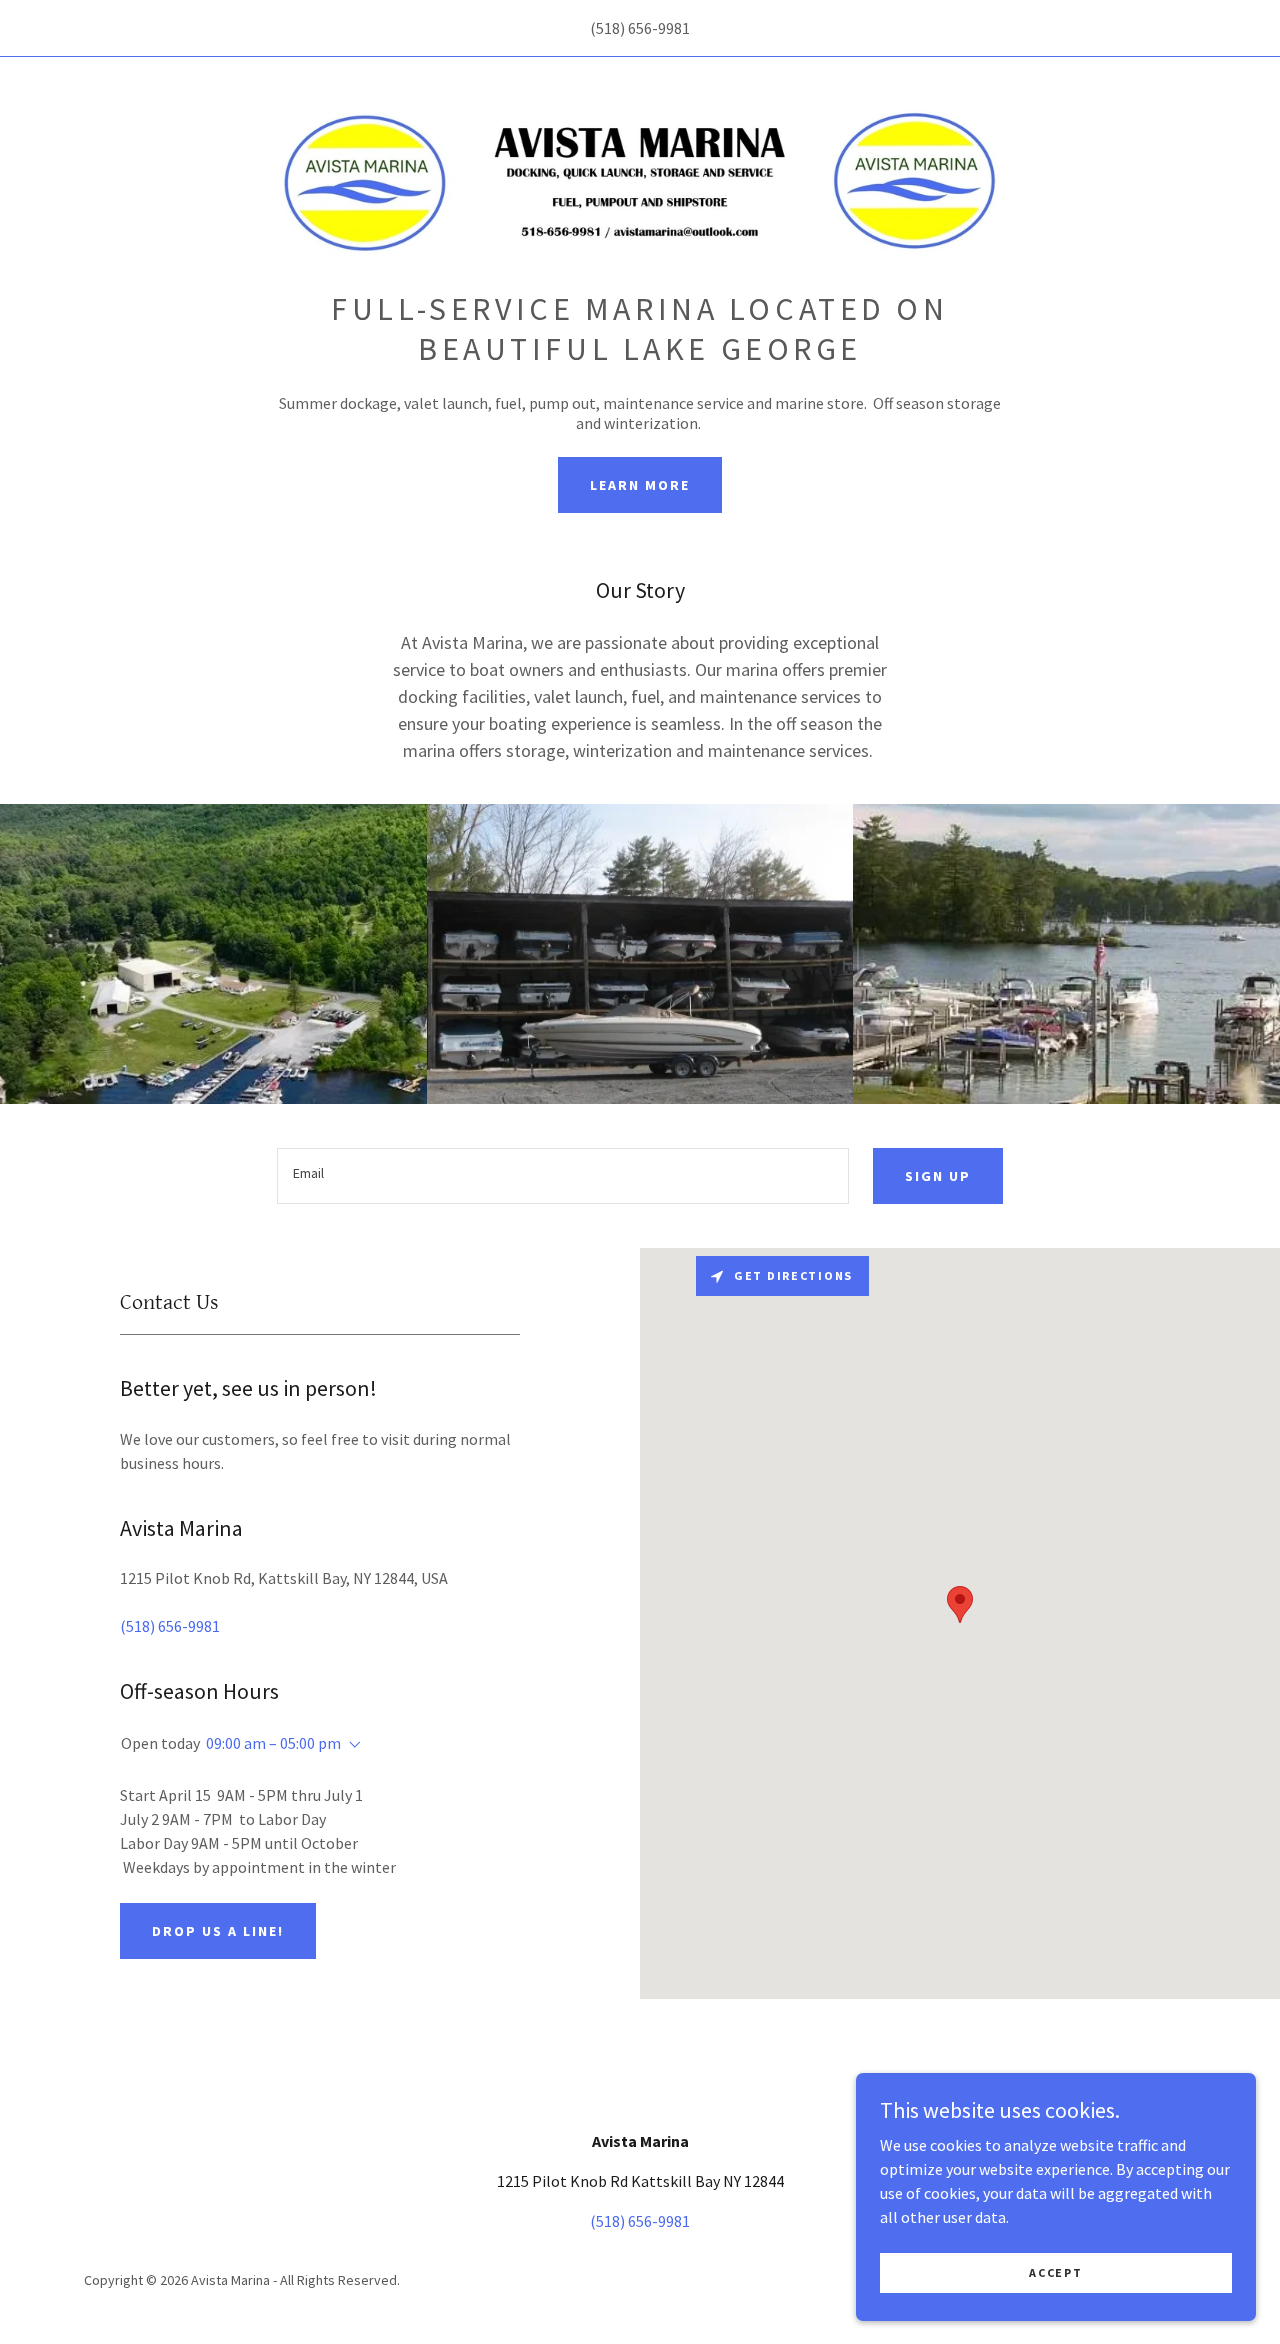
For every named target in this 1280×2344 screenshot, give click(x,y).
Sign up (938, 1176)
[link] (639, 179)
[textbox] (562, 1176)
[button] (351, 1745)
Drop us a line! (218, 1931)
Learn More (640, 485)
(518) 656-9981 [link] (640, 28)
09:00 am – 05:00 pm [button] (273, 1743)
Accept (1055, 2272)
